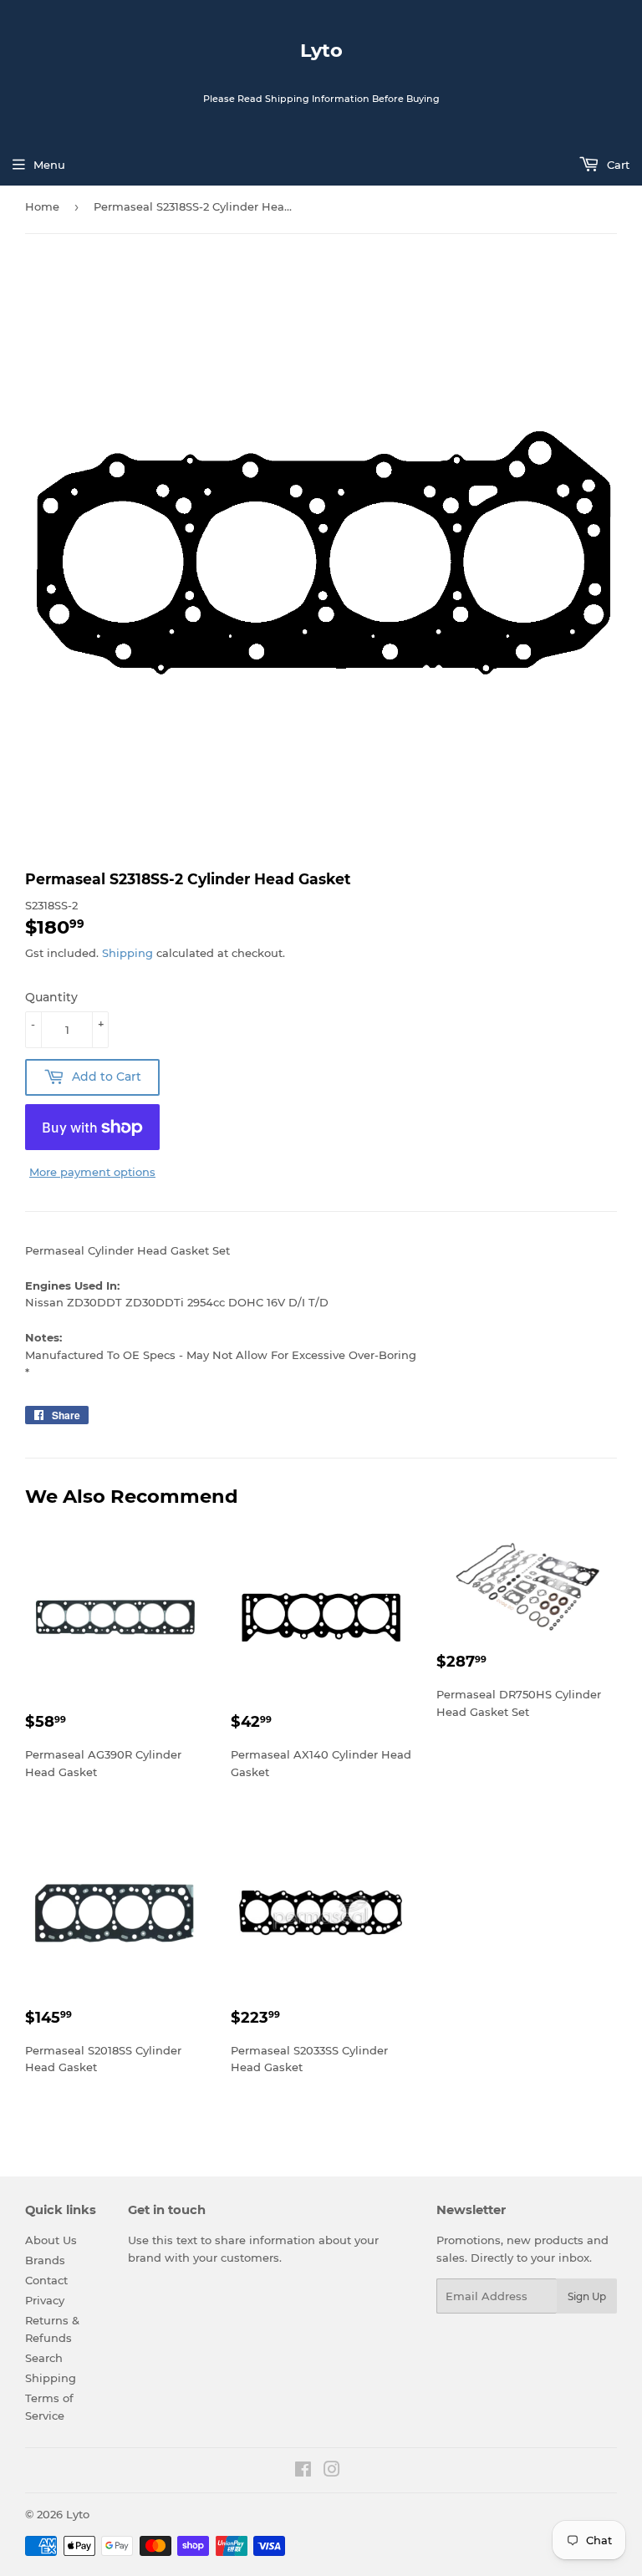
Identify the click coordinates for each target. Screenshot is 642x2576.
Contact (46, 2280)
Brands (45, 2260)
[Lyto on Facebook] (303, 2472)
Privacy (45, 2300)
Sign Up (587, 2296)
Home (42, 206)
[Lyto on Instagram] (332, 2472)
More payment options (92, 1172)
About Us (51, 2240)
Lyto (321, 50)
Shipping (127, 953)
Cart (617, 165)
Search (44, 2358)
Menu (49, 165)
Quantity (51, 997)
